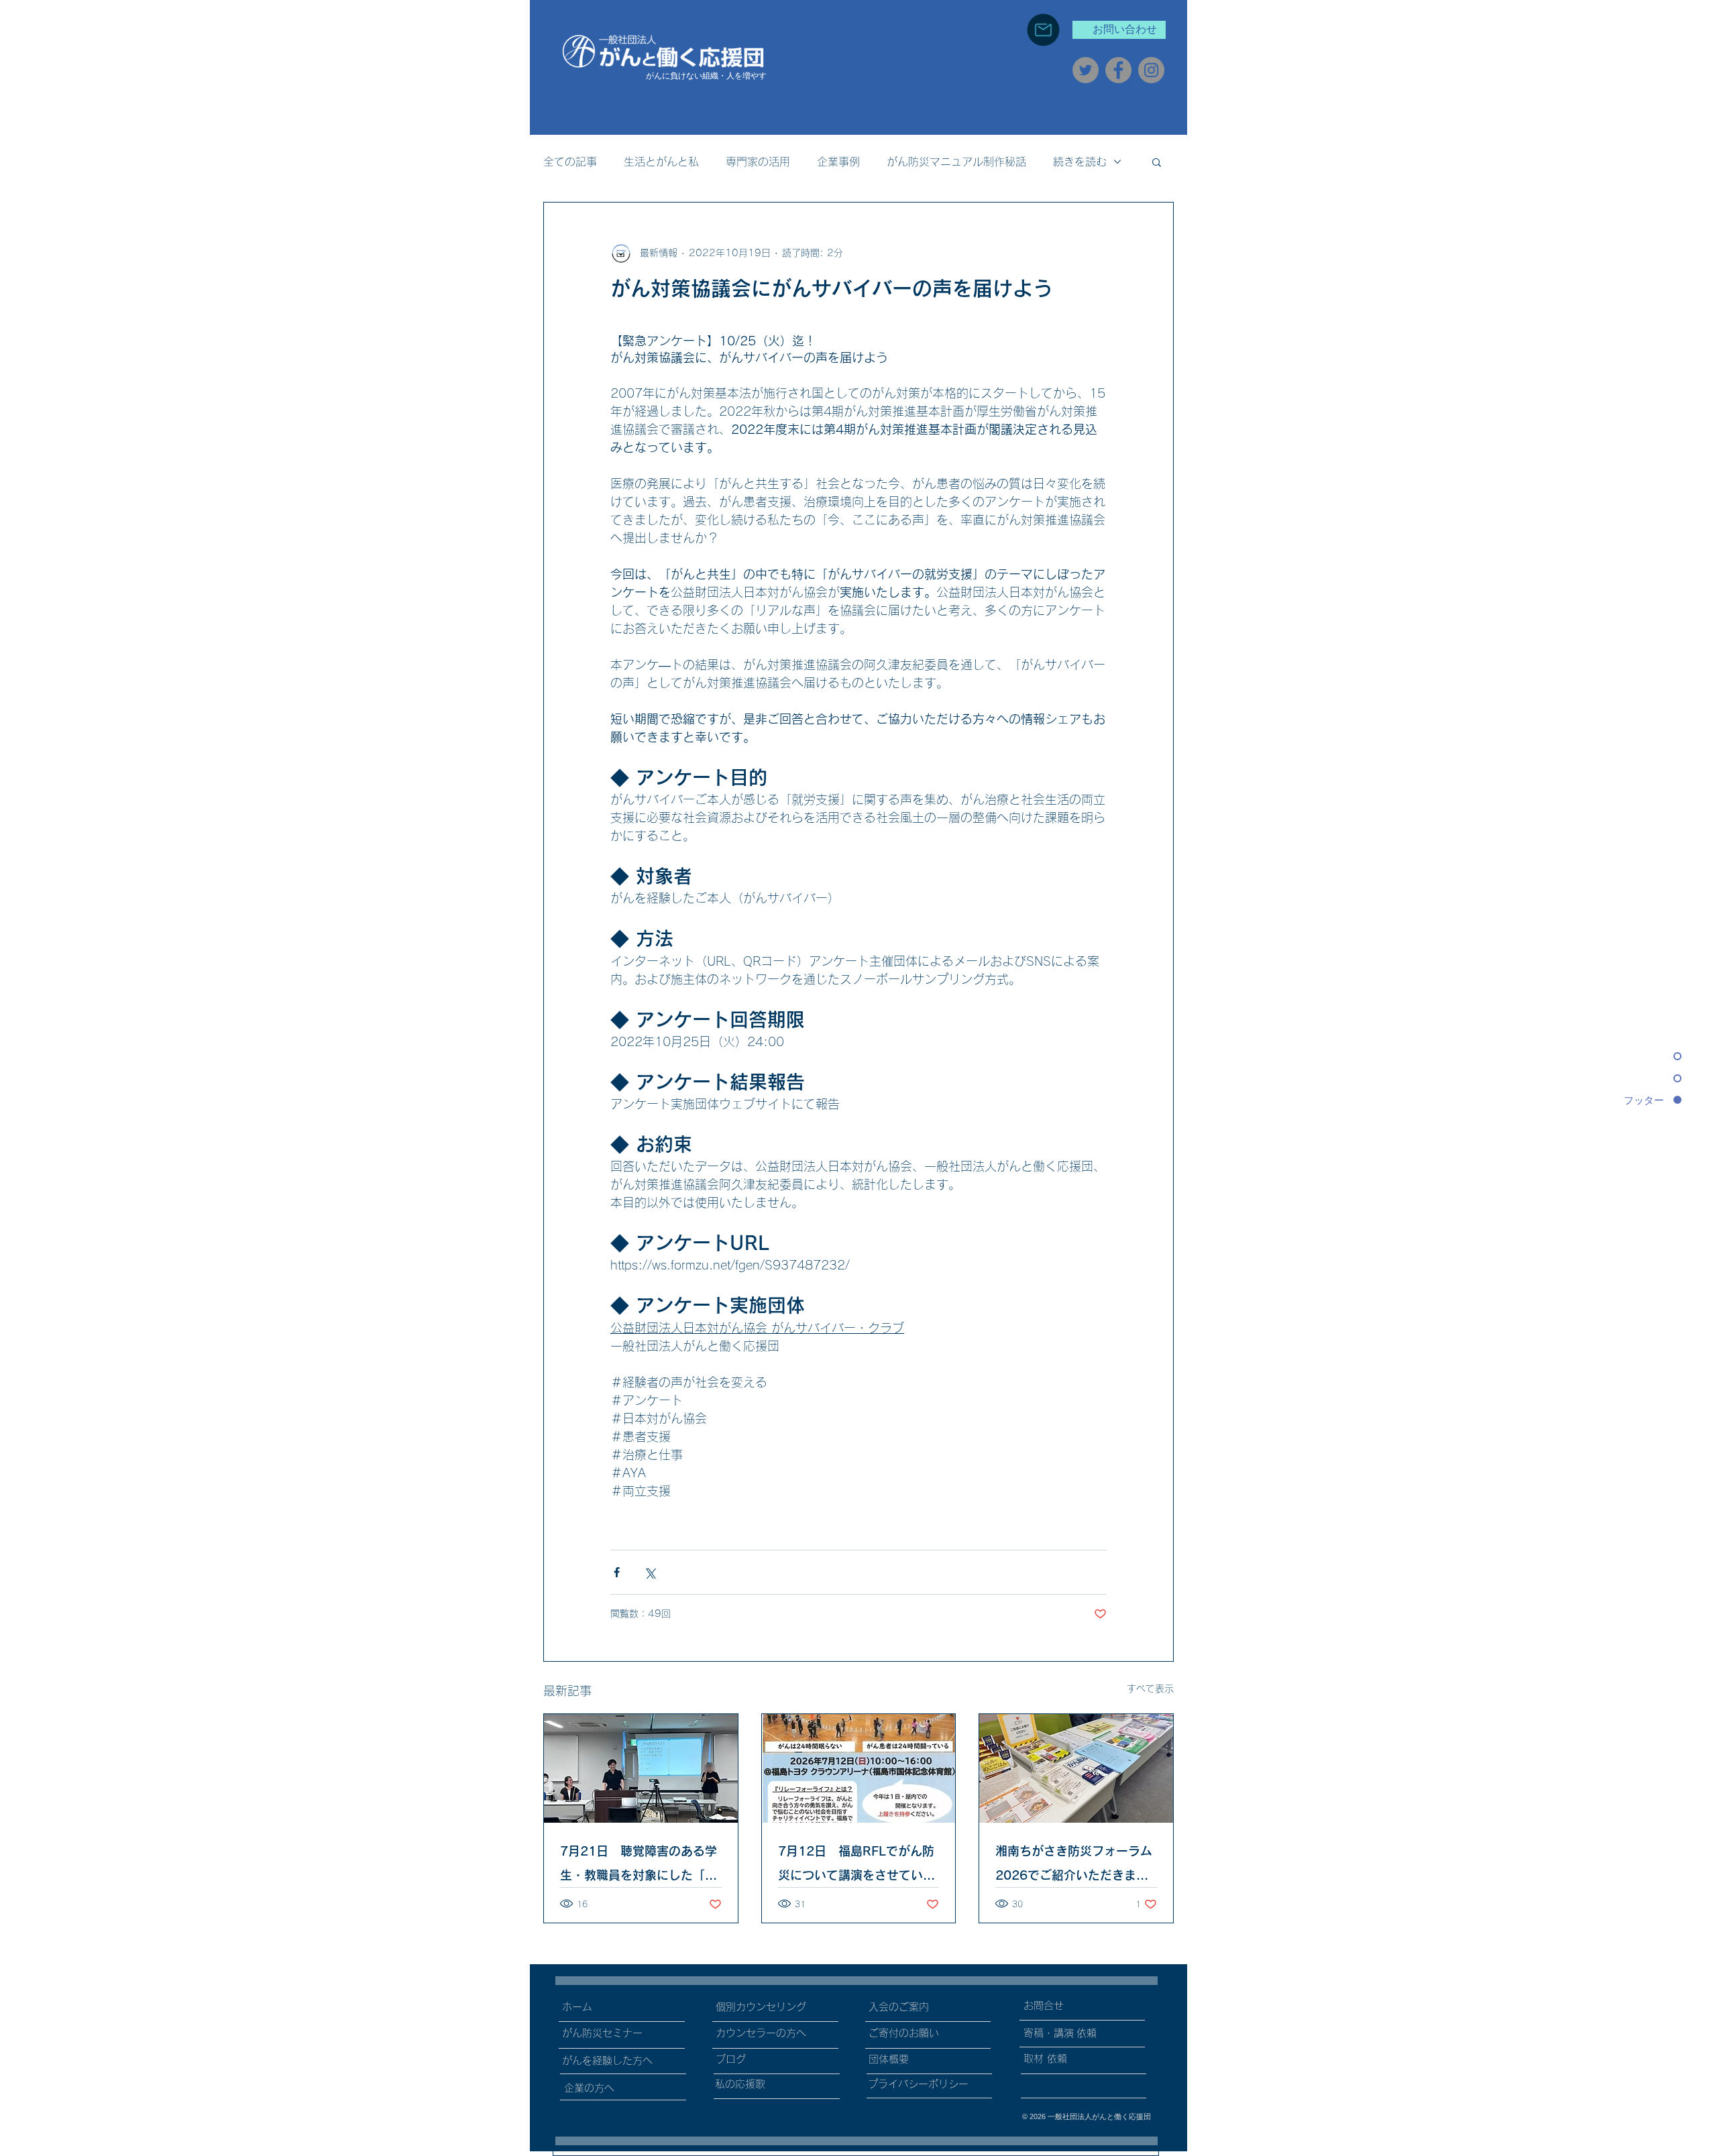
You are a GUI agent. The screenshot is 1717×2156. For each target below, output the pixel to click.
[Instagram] (1151, 70)
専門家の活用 (758, 162)
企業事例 (838, 162)
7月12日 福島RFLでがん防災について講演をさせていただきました (856, 1866)
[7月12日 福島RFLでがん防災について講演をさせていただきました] (859, 1768)
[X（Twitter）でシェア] (650, 1572)
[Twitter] (1086, 70)
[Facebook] (1118, 70)
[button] (1157, 162)
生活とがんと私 (661, 162)
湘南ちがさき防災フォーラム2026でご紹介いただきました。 (1074, 1866)
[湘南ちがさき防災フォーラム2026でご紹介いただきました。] (1076, 1768)
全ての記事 (570, 162)
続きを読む (1080, 162)
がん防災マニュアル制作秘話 (956, 162)
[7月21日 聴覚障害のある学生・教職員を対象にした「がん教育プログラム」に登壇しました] (641, 1768)
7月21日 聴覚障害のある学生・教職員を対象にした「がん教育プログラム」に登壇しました (639, 1866)
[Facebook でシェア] (617, 1572)
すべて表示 (1150, 1689)
